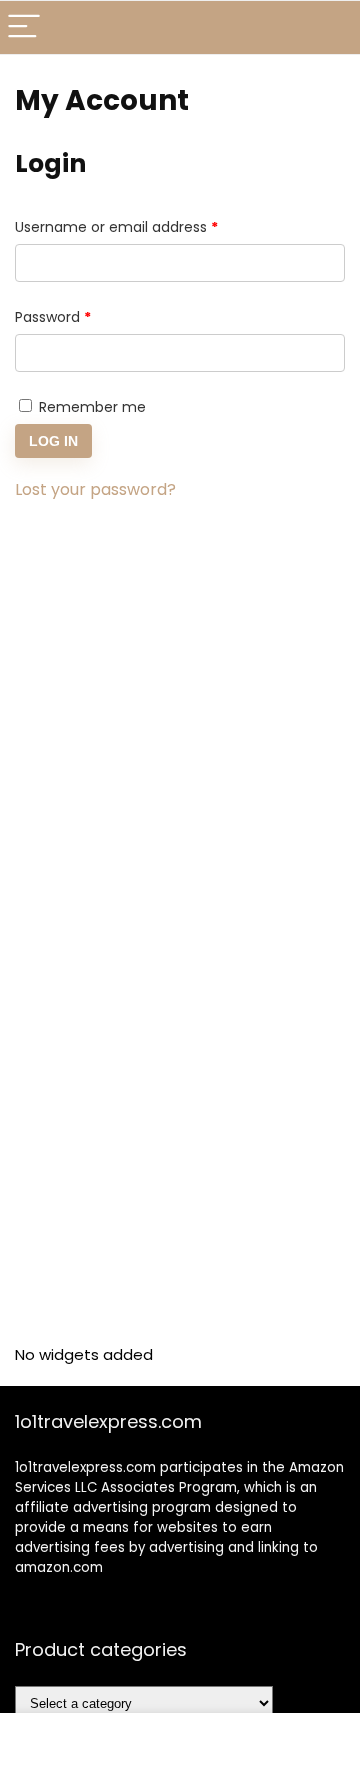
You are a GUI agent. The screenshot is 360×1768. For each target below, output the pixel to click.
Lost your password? (95, 489)
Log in (53, 441)
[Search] (329, 27)
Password (83, 316)
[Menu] (24, 27)
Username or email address (146, 226)
